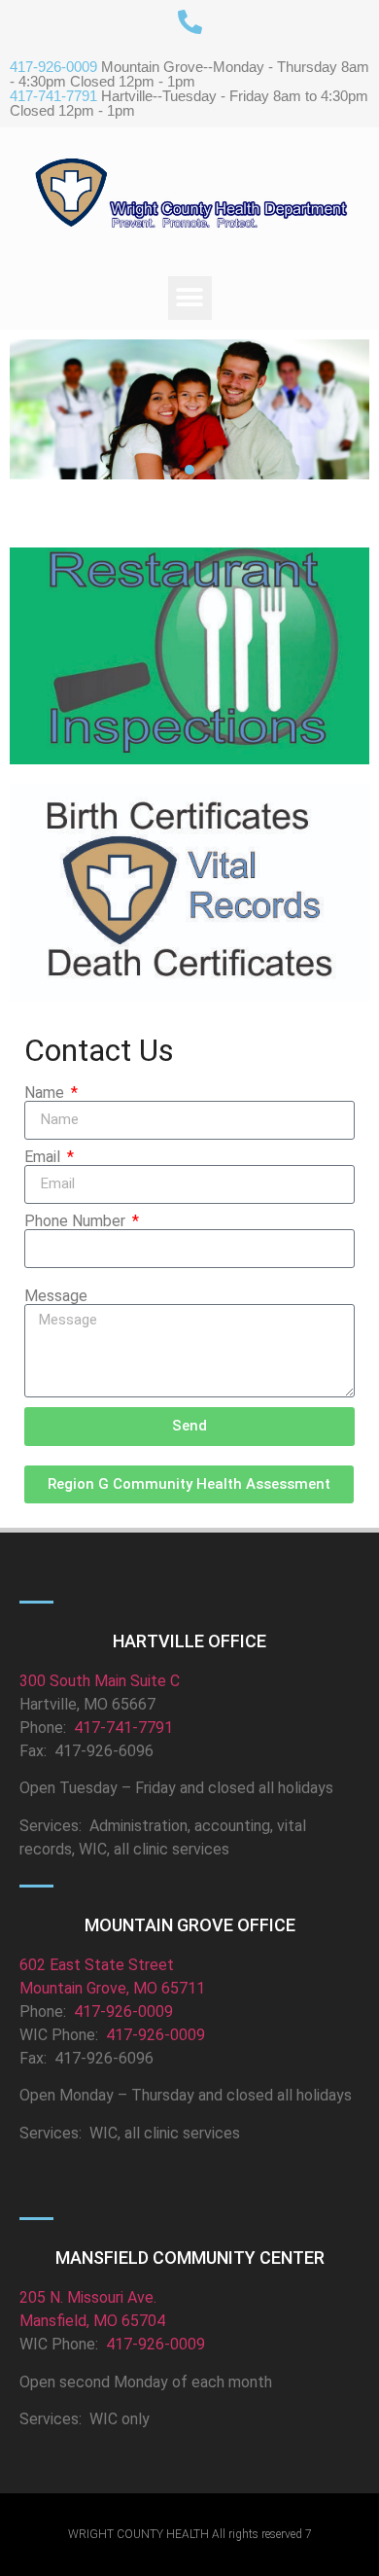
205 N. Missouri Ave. (88, 2297)
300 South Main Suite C (100, 1681)
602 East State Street (97, 1965)
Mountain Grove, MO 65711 (112, 1988)
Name (46, 1093)
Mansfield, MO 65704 (92, 2321)
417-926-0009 (123, 2011)
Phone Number (77, 1221)
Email (44, 1157)
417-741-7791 (121, 1728)
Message (56, 1296)
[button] (190, 298)
